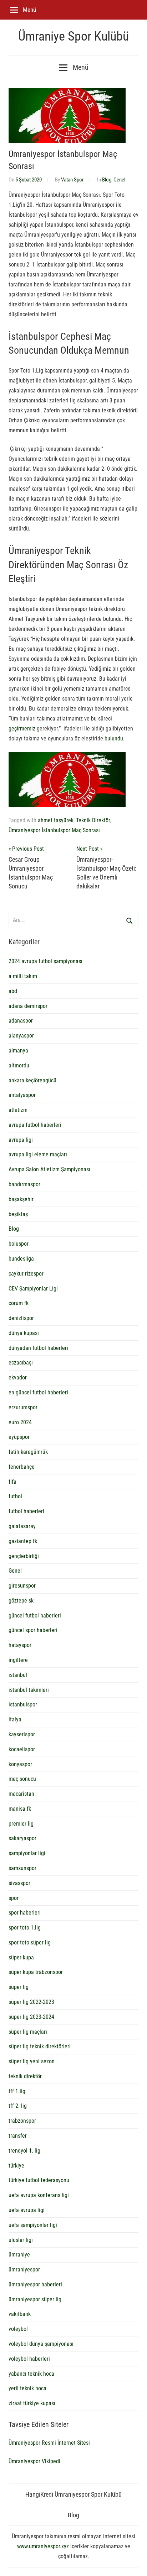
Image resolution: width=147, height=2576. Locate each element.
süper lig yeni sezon (32, 2061)
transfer (18, 2136)
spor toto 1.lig (25, 1928)
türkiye (16, 2166)
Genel (119, 180)
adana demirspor (28, 1006)
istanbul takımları (29, 1690)
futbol (15, 1496)
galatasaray (22, 1526)
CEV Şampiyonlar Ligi (33, 1289)
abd (13, 991)
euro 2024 (20, 1422)
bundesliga (21, 1259)
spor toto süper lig (30, 1942)
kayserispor (22, 1734)
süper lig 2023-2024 (31, 2017)
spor (14, 1898)
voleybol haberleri (29, 2359)
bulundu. (115, 738)
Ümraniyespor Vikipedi (34, 2461)
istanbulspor (23, 1704)
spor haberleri (25, 1913)
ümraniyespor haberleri (35, 2284)
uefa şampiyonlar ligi (33, 2225)
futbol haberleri (26, 1511)
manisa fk (20, 1809)
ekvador (18, 1377)
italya (15, 1719)
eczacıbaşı (21, 1363)
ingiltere (18, 1660)
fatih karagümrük (28, 1452)
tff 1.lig (17, 2091)
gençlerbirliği (24, 1556)
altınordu (19, 1065)
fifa (12, 1482)
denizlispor (21, 1318)
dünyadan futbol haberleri (38, 1348)
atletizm (18, 1110)
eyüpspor (19, 1437)
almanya (18, 1051)
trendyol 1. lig (24, 2151)
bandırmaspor (24, 1184)
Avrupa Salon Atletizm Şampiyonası (49, 1169)
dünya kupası (24, 1333)
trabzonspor (22, 2121)
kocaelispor (22, 1749)
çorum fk (19, 1303)
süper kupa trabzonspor (36, 1972)
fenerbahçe (22, 1467)
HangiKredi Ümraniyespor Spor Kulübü (73, 2494)
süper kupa (21, 1957)
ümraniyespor (24, 2269)
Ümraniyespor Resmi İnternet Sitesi (49, 2443)
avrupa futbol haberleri (35, 1125)
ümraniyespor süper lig (35, 2299)
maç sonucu (22, 1779)
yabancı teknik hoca (31, 2374)
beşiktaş (18, 1214)
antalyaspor (22, 1095)
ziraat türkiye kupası (32, 2403)
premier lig (21, 1824)
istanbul (18, 1675)
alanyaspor (21, 1036)
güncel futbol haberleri (35, 1616)
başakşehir (21, 1199)
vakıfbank (20, 2314)
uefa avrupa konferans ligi (39, 2195)
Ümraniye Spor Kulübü (73, 36)
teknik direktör (25, 2076)
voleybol (18, 2329)
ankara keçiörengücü (32, 1080)
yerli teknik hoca (27, 2388)
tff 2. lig (18, 2106)
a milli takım (23, 976)
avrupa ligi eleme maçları (38, 1154)
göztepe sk (21, 1601)
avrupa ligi (21, 1140)
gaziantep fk (23, 1541)
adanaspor (21, 1021)
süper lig (19, 1987)
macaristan (21, 1794)
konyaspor (20, 1764)
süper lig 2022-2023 (31, 2002)
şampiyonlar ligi (27, 1853)
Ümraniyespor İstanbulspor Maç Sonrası (54, 830)
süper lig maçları (28, 2032)
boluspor (19, 1244)
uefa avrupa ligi (27, 2210)
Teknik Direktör (93, 820)
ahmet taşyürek (56, 820)
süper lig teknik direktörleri (40, 2046)
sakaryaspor (22, 1838)
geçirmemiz (22, 729)
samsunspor (22, 1868)
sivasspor (19, 1883)
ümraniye (19, 2255)
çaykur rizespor (26, 1274)
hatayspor (20, 1645)
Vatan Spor (72, 180)
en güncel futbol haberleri (38, 1392)
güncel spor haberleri (33, 1630)
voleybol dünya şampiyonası (41, 2344)
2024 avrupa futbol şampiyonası (45, 961)
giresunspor (22, 1586)
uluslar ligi (21, 2240)
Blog (107, 180)
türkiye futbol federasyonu (39, 2180)
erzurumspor (23, 1407)
